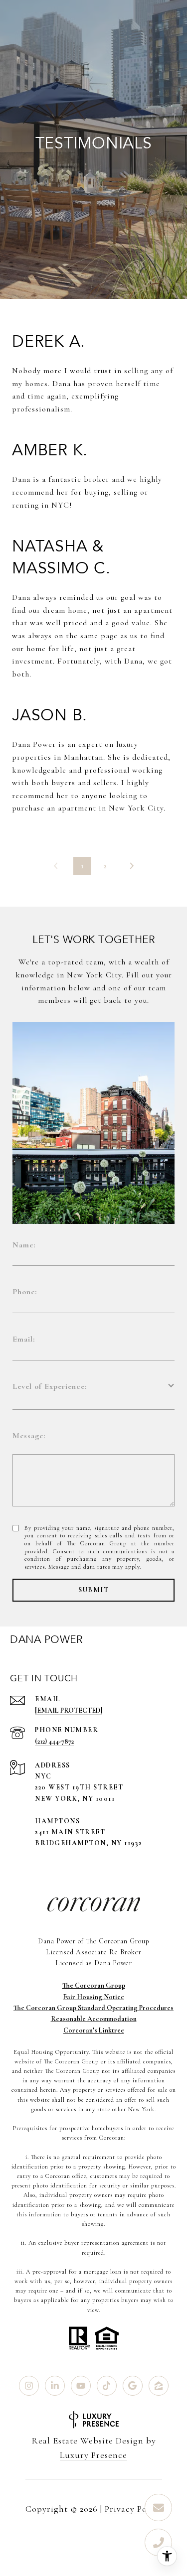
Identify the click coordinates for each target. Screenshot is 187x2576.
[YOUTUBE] (81, 2386)
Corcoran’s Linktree (94, 2030)
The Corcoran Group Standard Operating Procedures (93, 2008)
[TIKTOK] (107, 2386)
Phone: (25, 1292)
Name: (24, 1245)
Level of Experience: (50, 1386)
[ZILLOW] (159, 2386)
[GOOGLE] (133, 2386)
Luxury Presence (93, 2455)
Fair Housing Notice (93, 1997)
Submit (93, 1590)
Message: (29, 1436)
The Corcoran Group (94, 1985)
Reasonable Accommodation (94, 2019)
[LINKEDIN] (55, 2386)
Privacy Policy (133, 2509)
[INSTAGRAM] (29, 2386)
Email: (24, 1339)
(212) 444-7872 (54, 1741)
